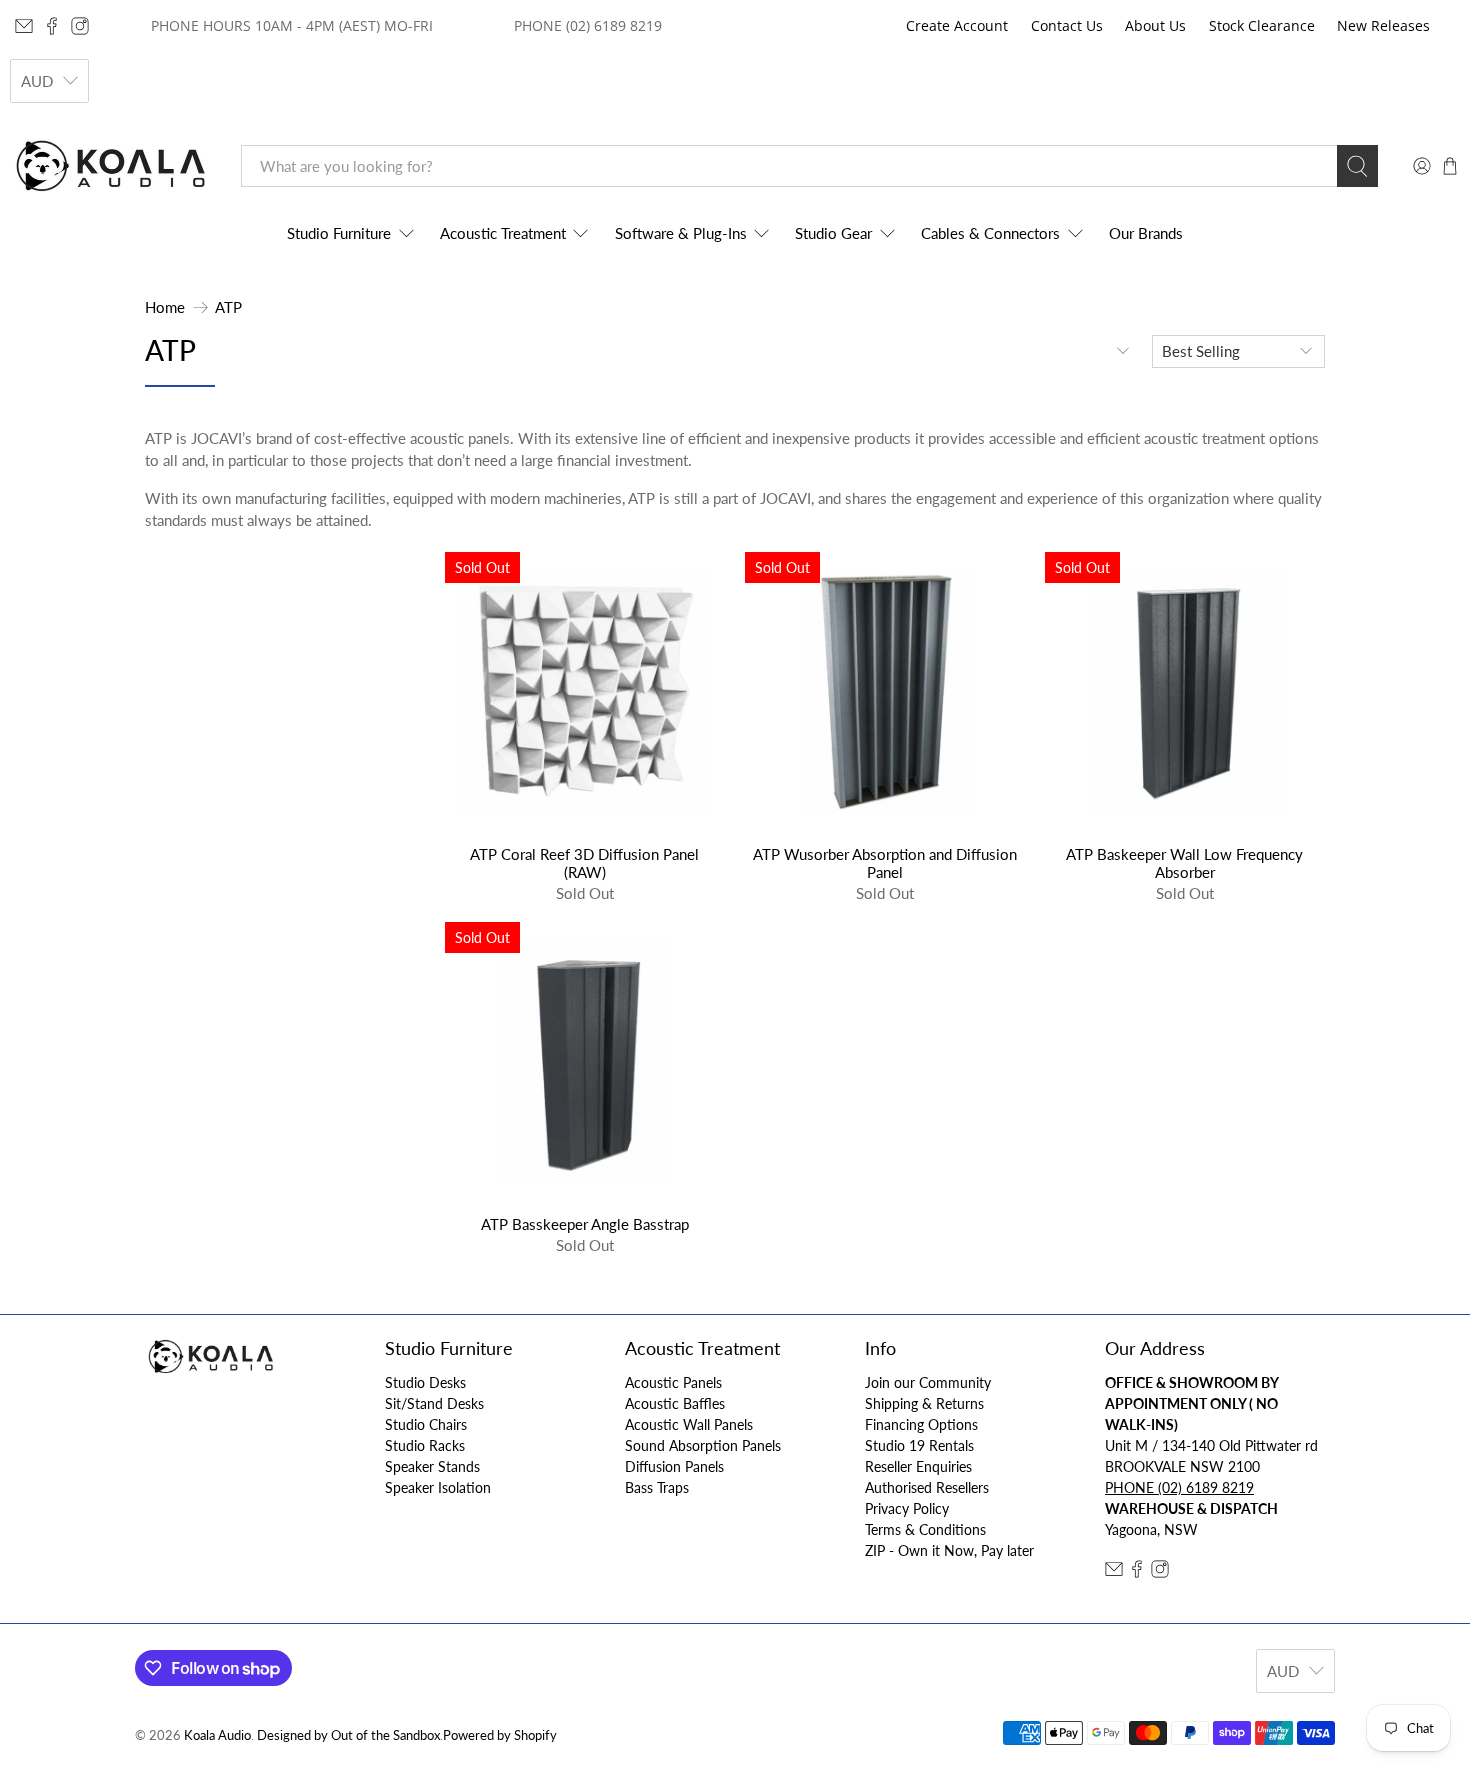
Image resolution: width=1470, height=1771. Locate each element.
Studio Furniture (339, 233)
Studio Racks (425, 1445)
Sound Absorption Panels (703, 1445)
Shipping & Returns (924, 1403)
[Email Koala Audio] (24, 26)
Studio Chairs (426, 1424)
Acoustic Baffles (675, 1403)
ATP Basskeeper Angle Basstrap (585, 1224)
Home (165, 307)
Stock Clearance (1262, 25)
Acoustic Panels (673, 1382)
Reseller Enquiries (918, 1466)
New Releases (1383, 25)
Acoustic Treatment (503, 233)
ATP (228, 307)
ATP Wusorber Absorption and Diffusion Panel (885, 863)
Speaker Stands (432, 1466)
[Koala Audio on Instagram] (80, 26)
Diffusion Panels (674, 1466)
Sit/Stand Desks (434, 1403)
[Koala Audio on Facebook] (52, 26)
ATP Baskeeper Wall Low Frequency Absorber (1184, 863)
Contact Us (1067, 25)
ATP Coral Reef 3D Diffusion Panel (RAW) (584, 863)
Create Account (957, 25)
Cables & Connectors (990, 233)
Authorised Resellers (927, 1487)
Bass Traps (657, 1487)
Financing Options (921, 1424)
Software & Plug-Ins (681, 233)
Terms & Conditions (925, 1529)
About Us (1155, 25)
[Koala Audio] (111, 166)
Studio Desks (425, 1382)
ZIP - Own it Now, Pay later (949, 1550)
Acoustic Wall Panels (689, 1424)
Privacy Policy (907, 1508)
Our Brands (1146, 233)
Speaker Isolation (438, 1487)
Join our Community (928, 1382)
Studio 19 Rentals (919, 1445)
